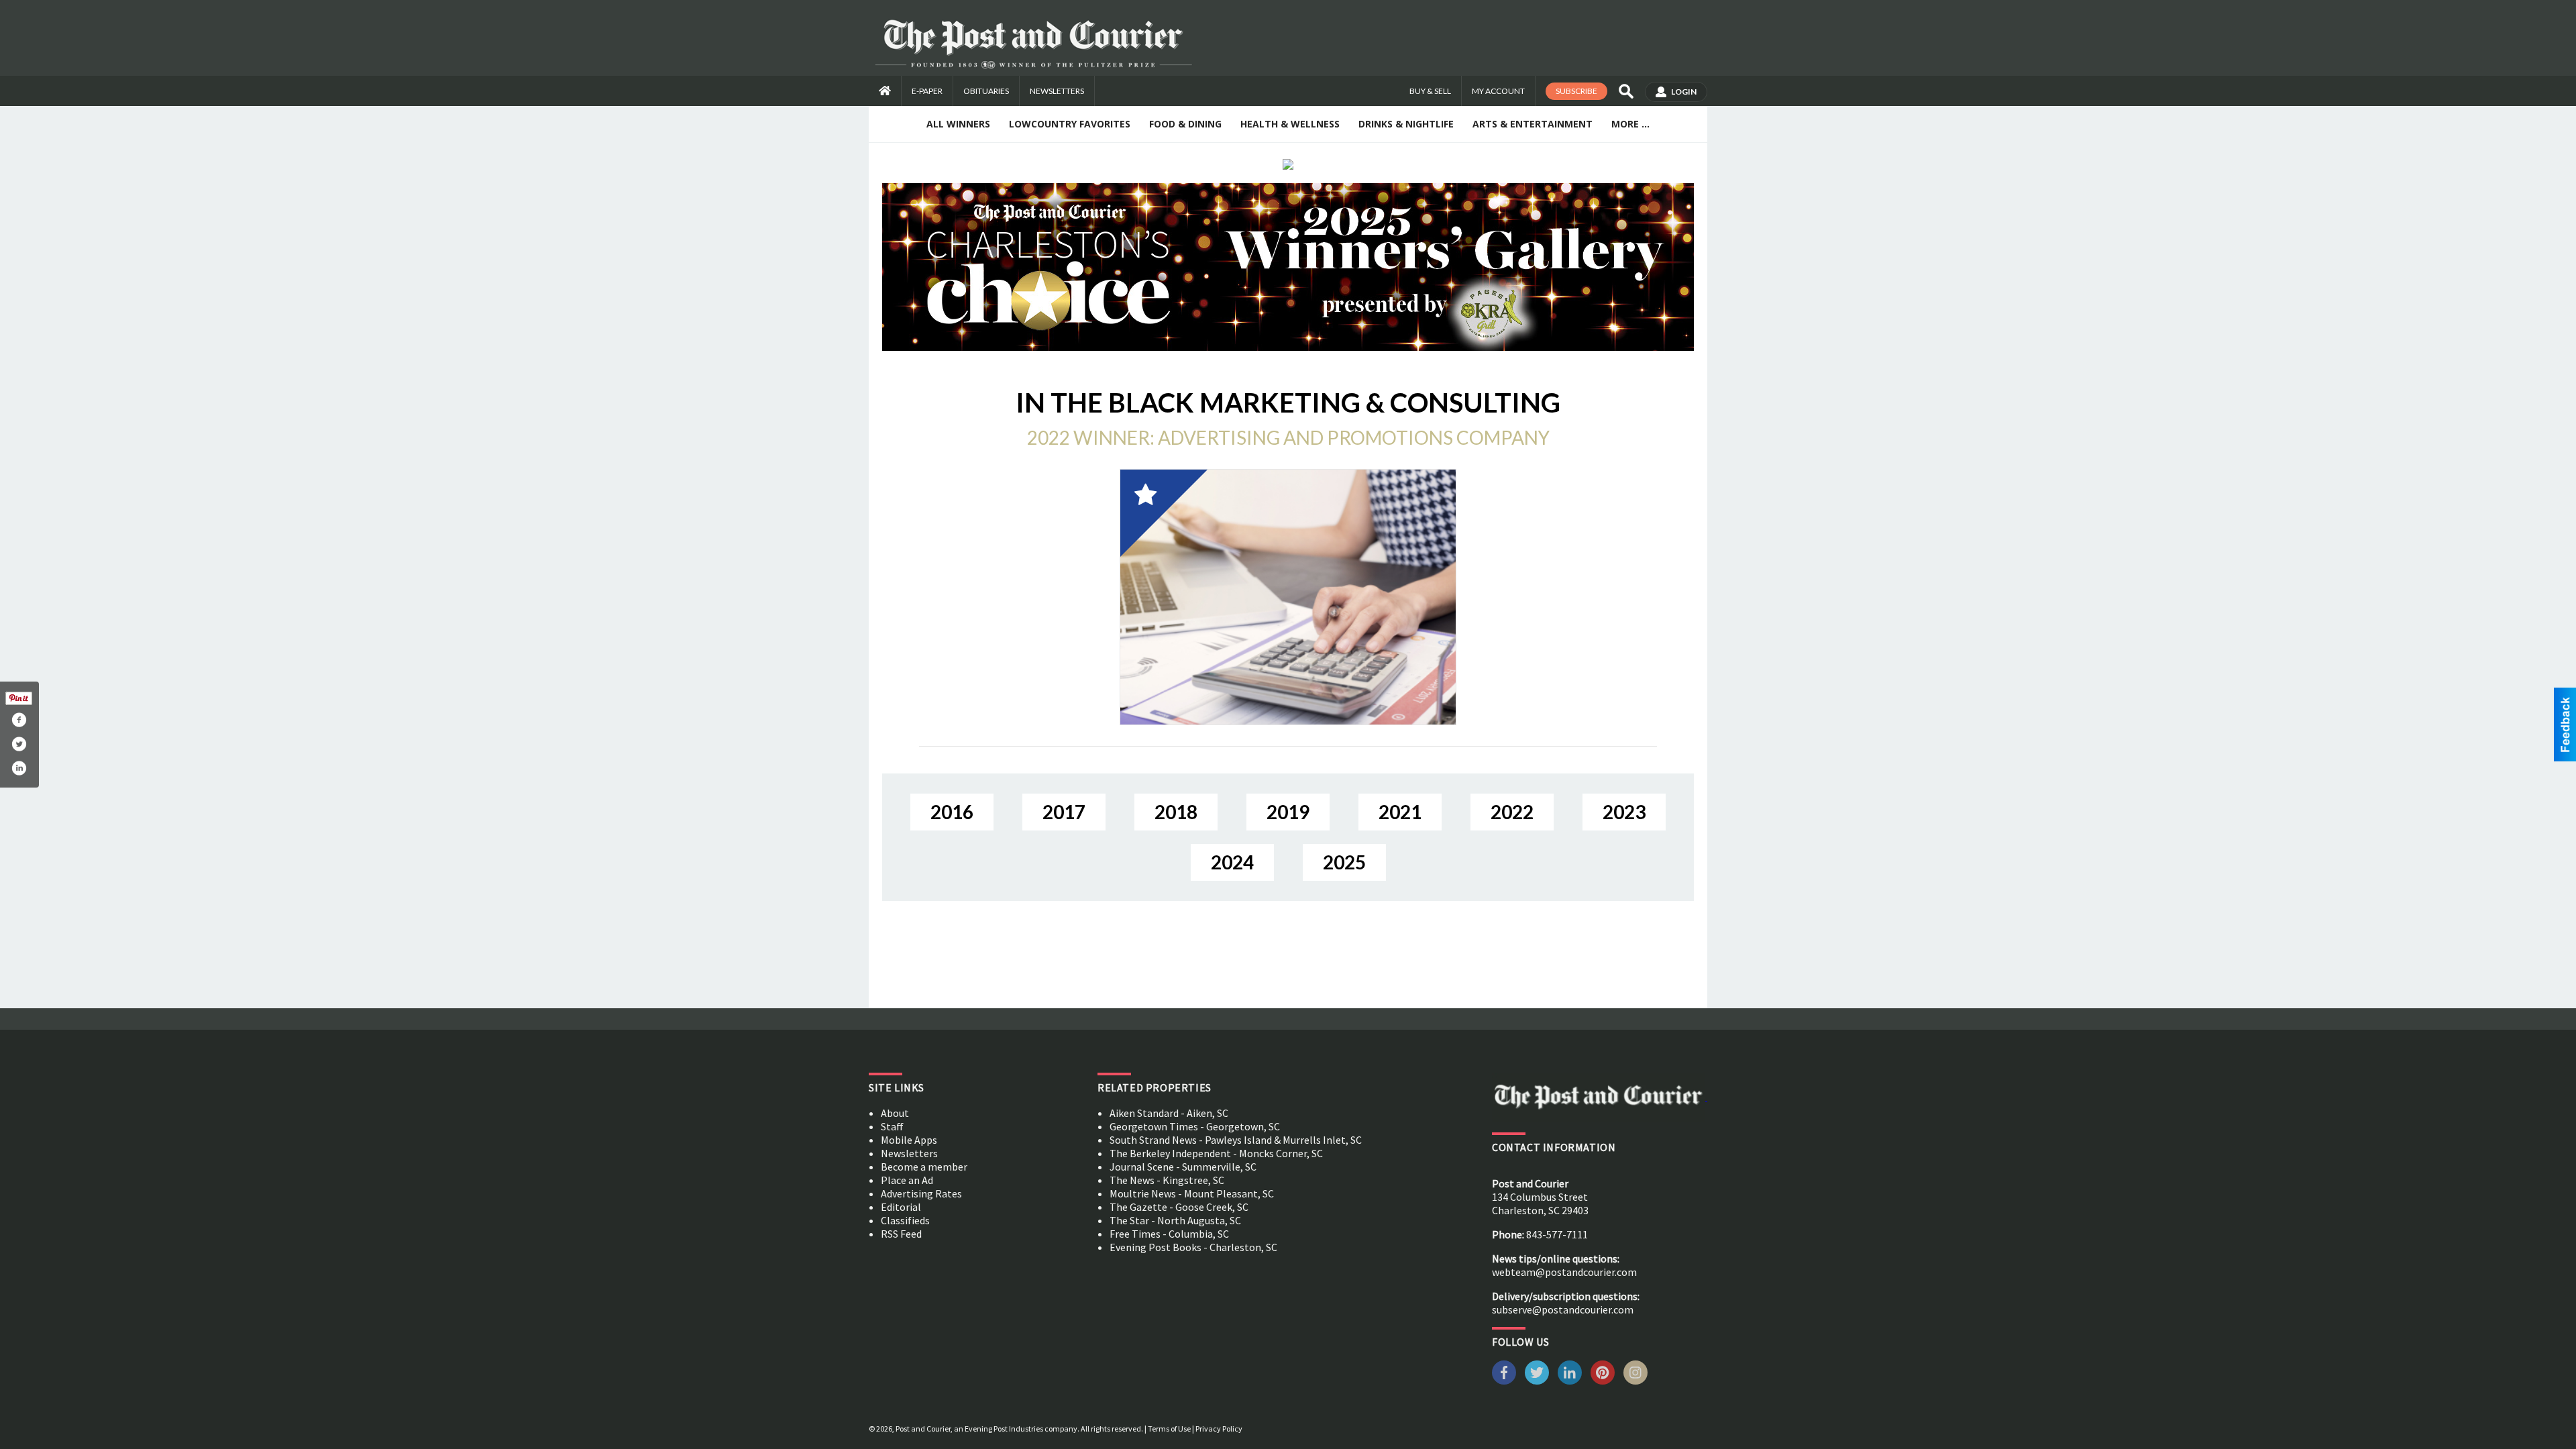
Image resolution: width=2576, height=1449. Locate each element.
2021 (1400, 812)
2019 (1288, 812)
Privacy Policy (1219, 1429)
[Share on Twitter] (19, 744)
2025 (1344, 862)
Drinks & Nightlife (1406, 124)
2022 (1512, 812)
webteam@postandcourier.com (1564, 1272)
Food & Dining (1185, 124)
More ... (1630, 124)
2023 (1624, 812)
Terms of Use (1169, 1429)
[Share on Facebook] (19, 720)
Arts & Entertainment (1533, 124)
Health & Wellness (1290, 124)
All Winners (958, 124)
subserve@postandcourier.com (1563, 1309)
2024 (1232, 862)
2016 (952, 812)
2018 (1176, 812)
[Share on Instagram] (19, 768)
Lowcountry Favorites (1070, 124)
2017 (1064, 812)
